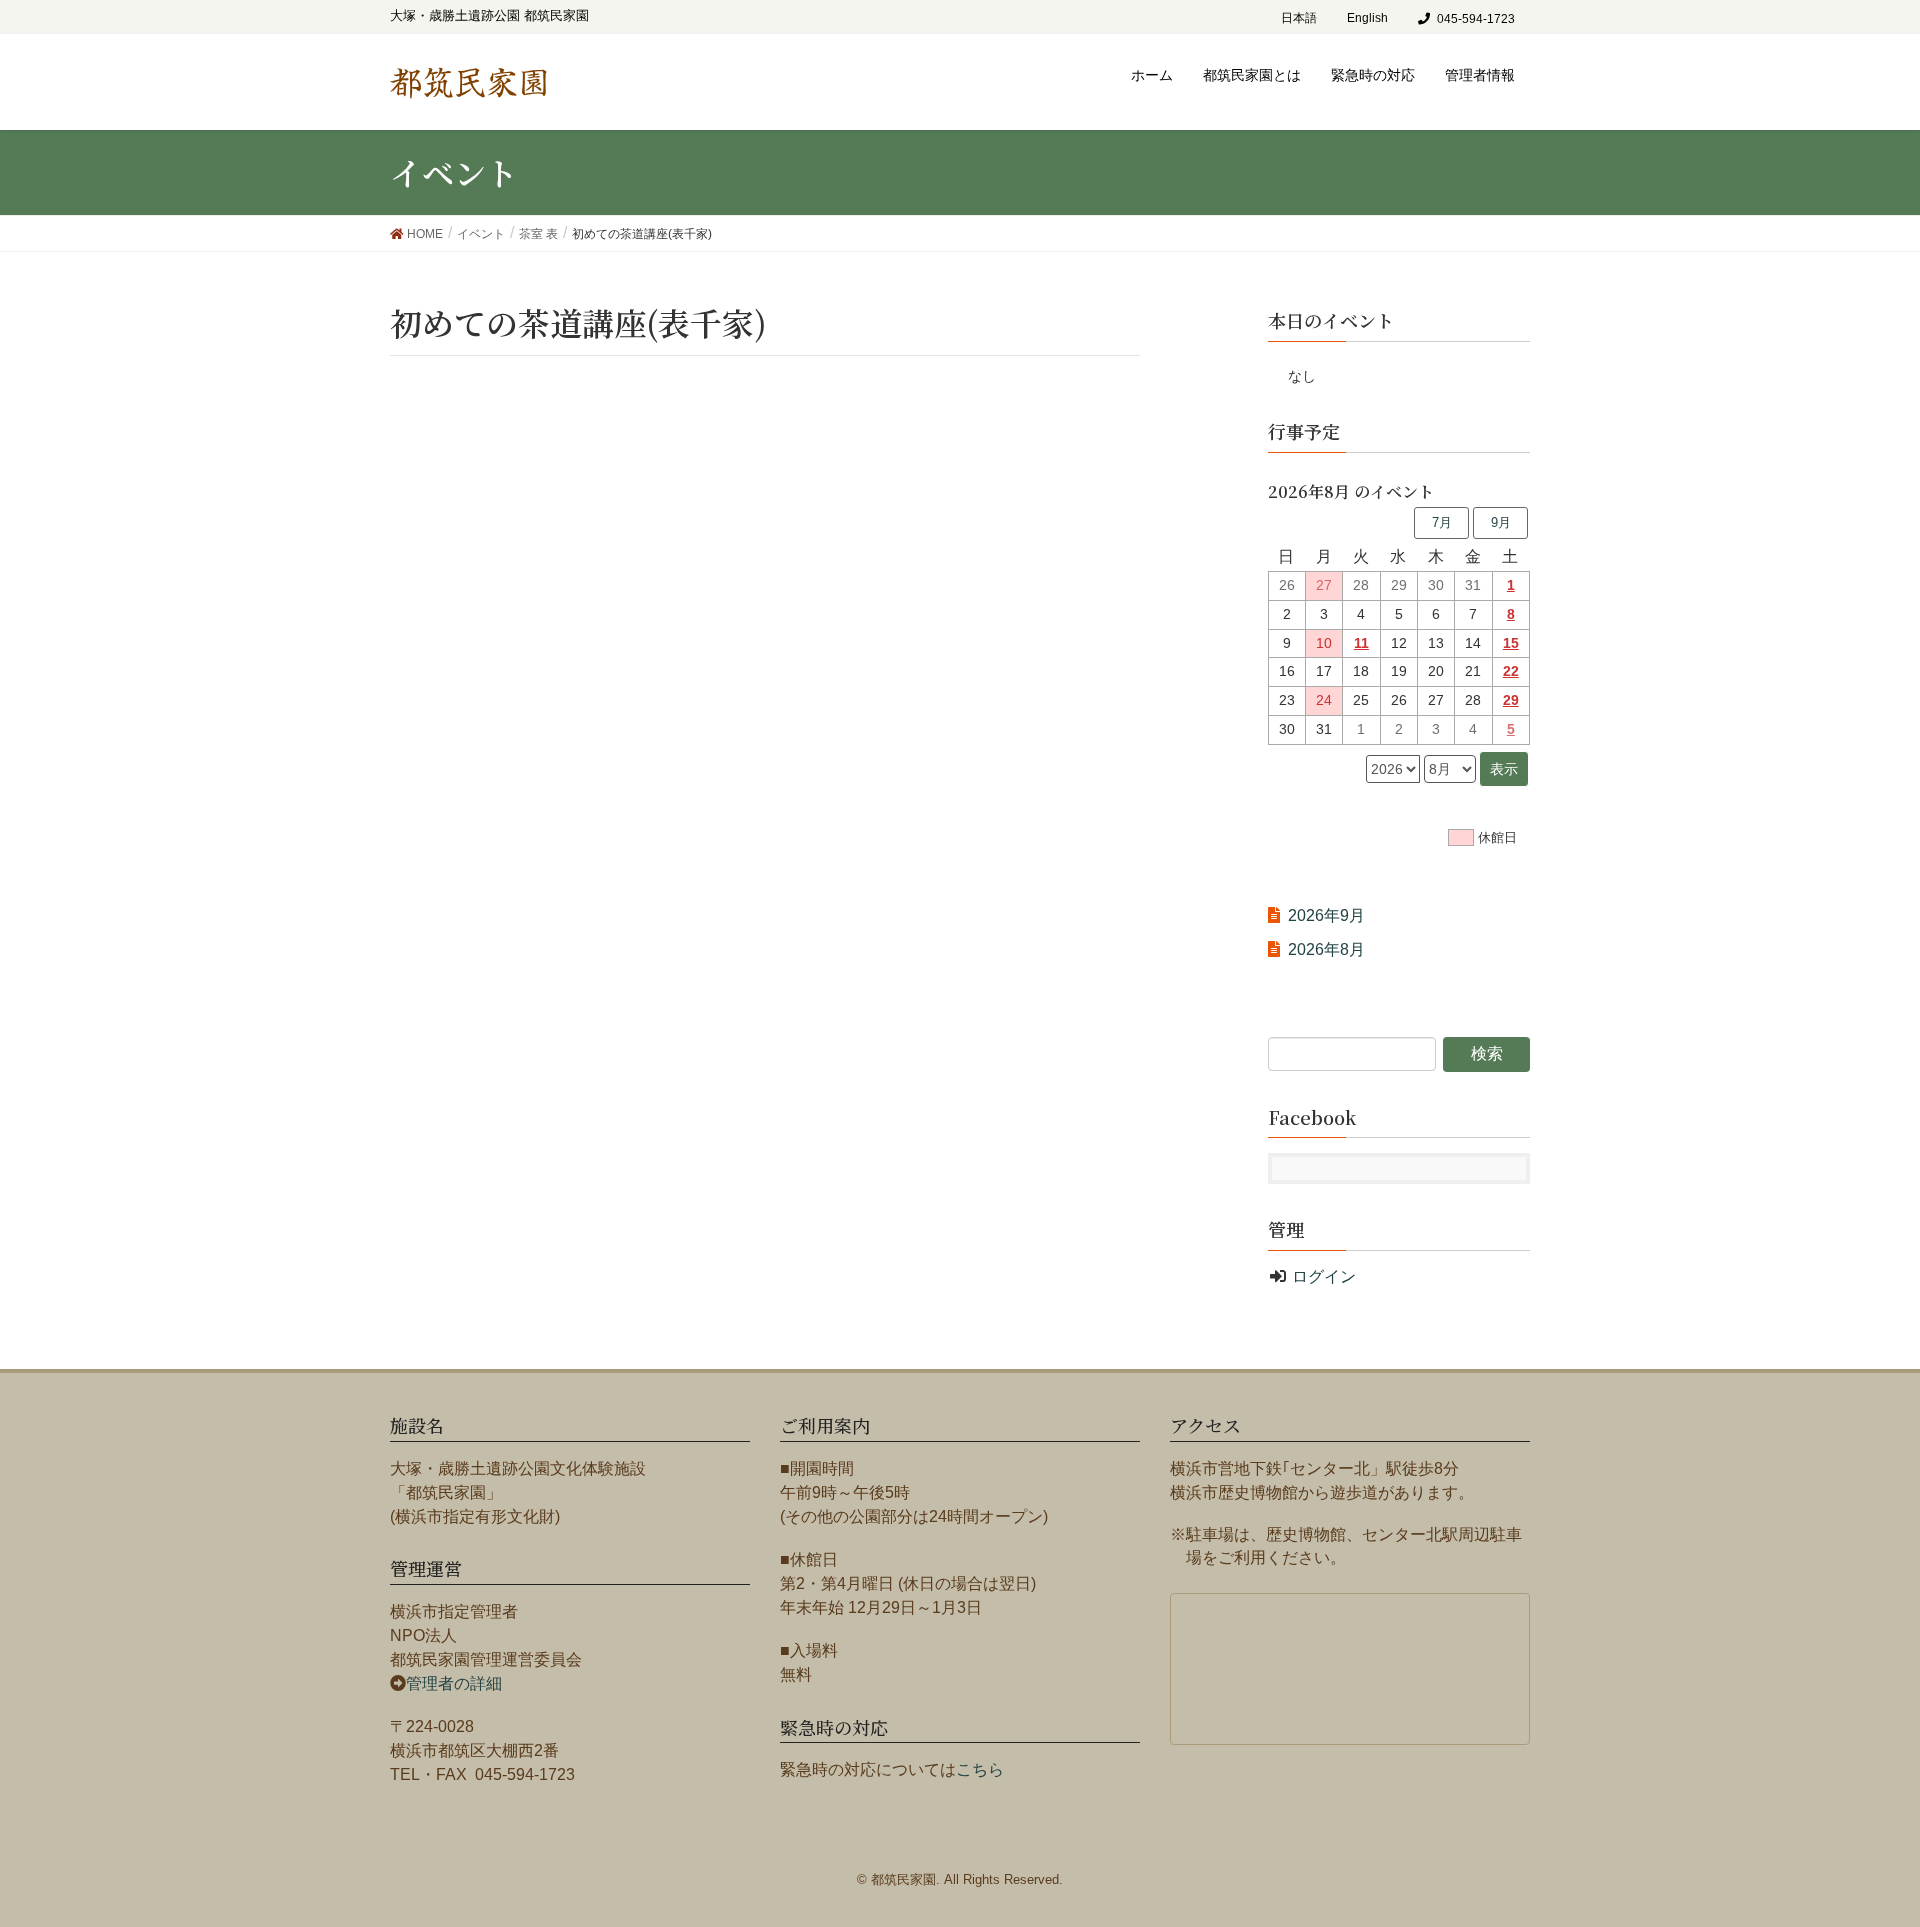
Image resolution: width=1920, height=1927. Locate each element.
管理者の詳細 (454, 1683)
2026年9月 (1326, 915)
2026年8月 (1326, 949)
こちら (980, 1769)
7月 (1442, 522)
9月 (1501, 522)
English (1367, 18)
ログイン (1324, 1276)
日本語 (1299, 18)
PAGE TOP (1881, 1842)
